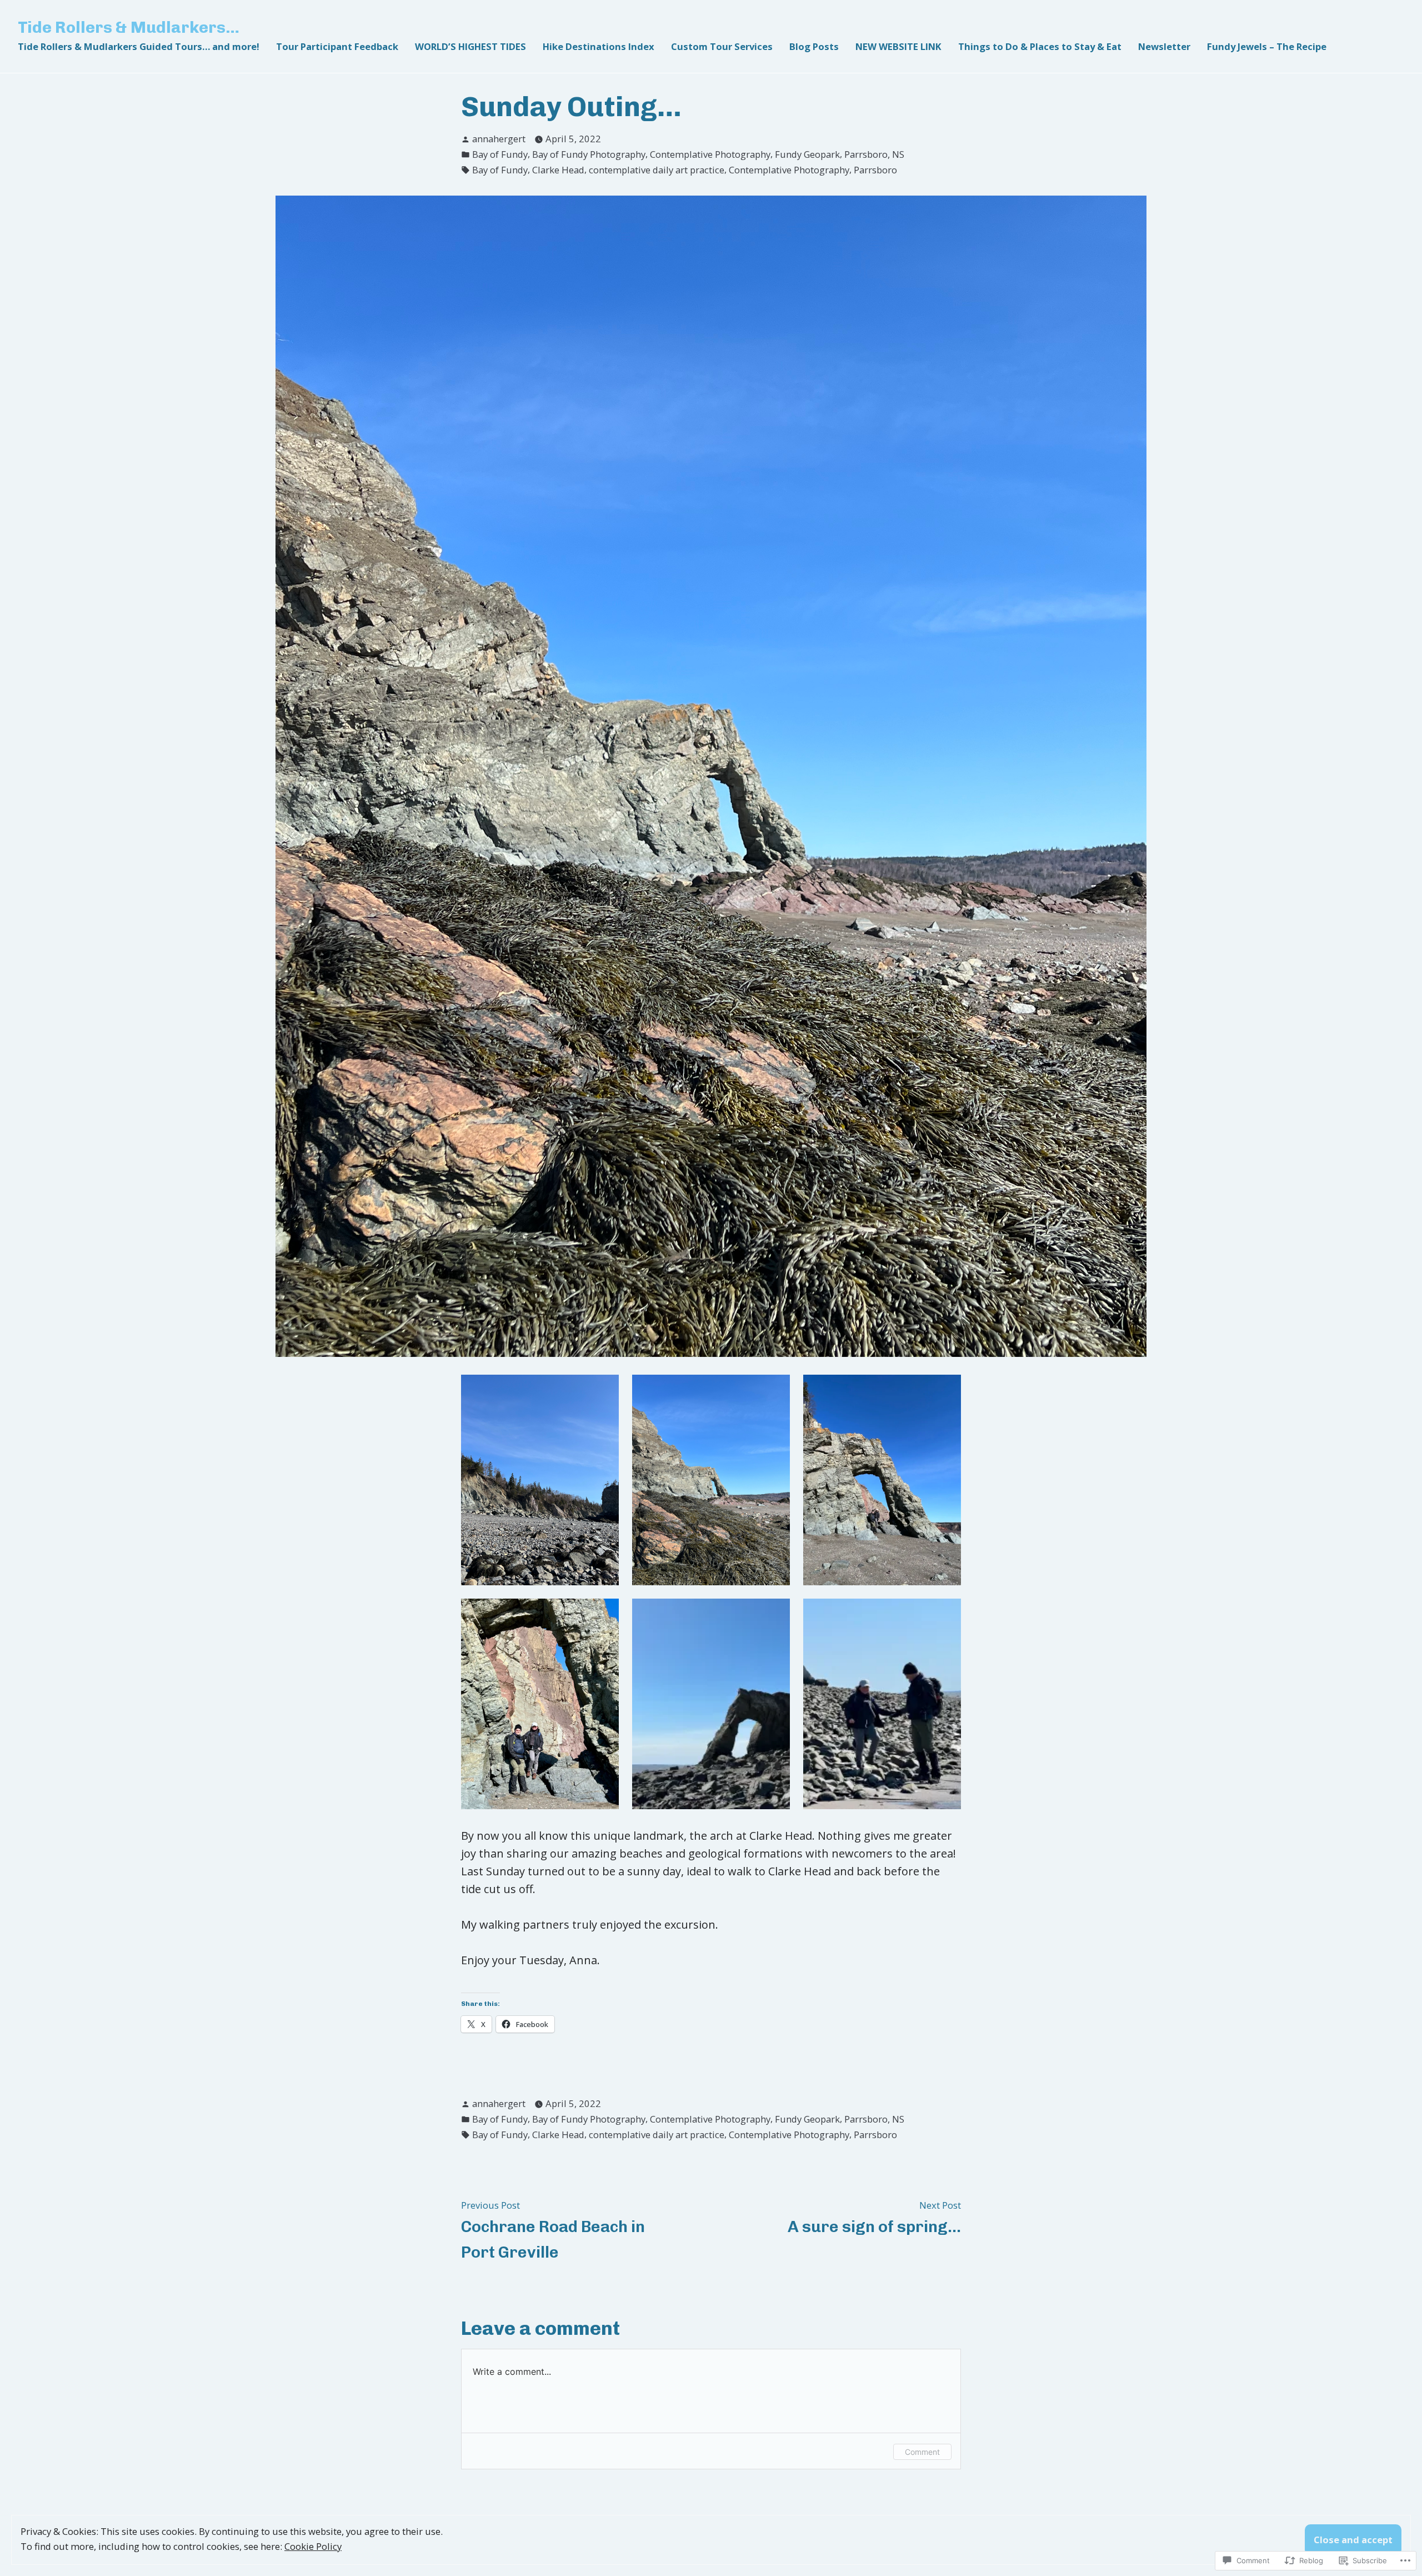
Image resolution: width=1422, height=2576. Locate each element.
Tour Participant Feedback (337, 46)
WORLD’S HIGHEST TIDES (470, 46)
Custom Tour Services (722, 46)
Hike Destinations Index (599, 46)
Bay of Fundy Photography (589, 154)
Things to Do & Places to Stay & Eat (1040, 46)
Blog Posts (814, 46)
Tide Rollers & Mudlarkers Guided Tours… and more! (139, 46)
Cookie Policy (313, 2546)
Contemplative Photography (710, 154)
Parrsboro (875, 170)
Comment (922, 2452)
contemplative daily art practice (657, 170)
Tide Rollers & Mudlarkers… (129, 27)
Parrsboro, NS (874, 154)
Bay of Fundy (500, 154)
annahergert (499, 139)
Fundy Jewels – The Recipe (1267, 46)
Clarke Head (558, 170)
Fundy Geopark (807, 154)
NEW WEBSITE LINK (898, 46)
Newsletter (1164, 46)
